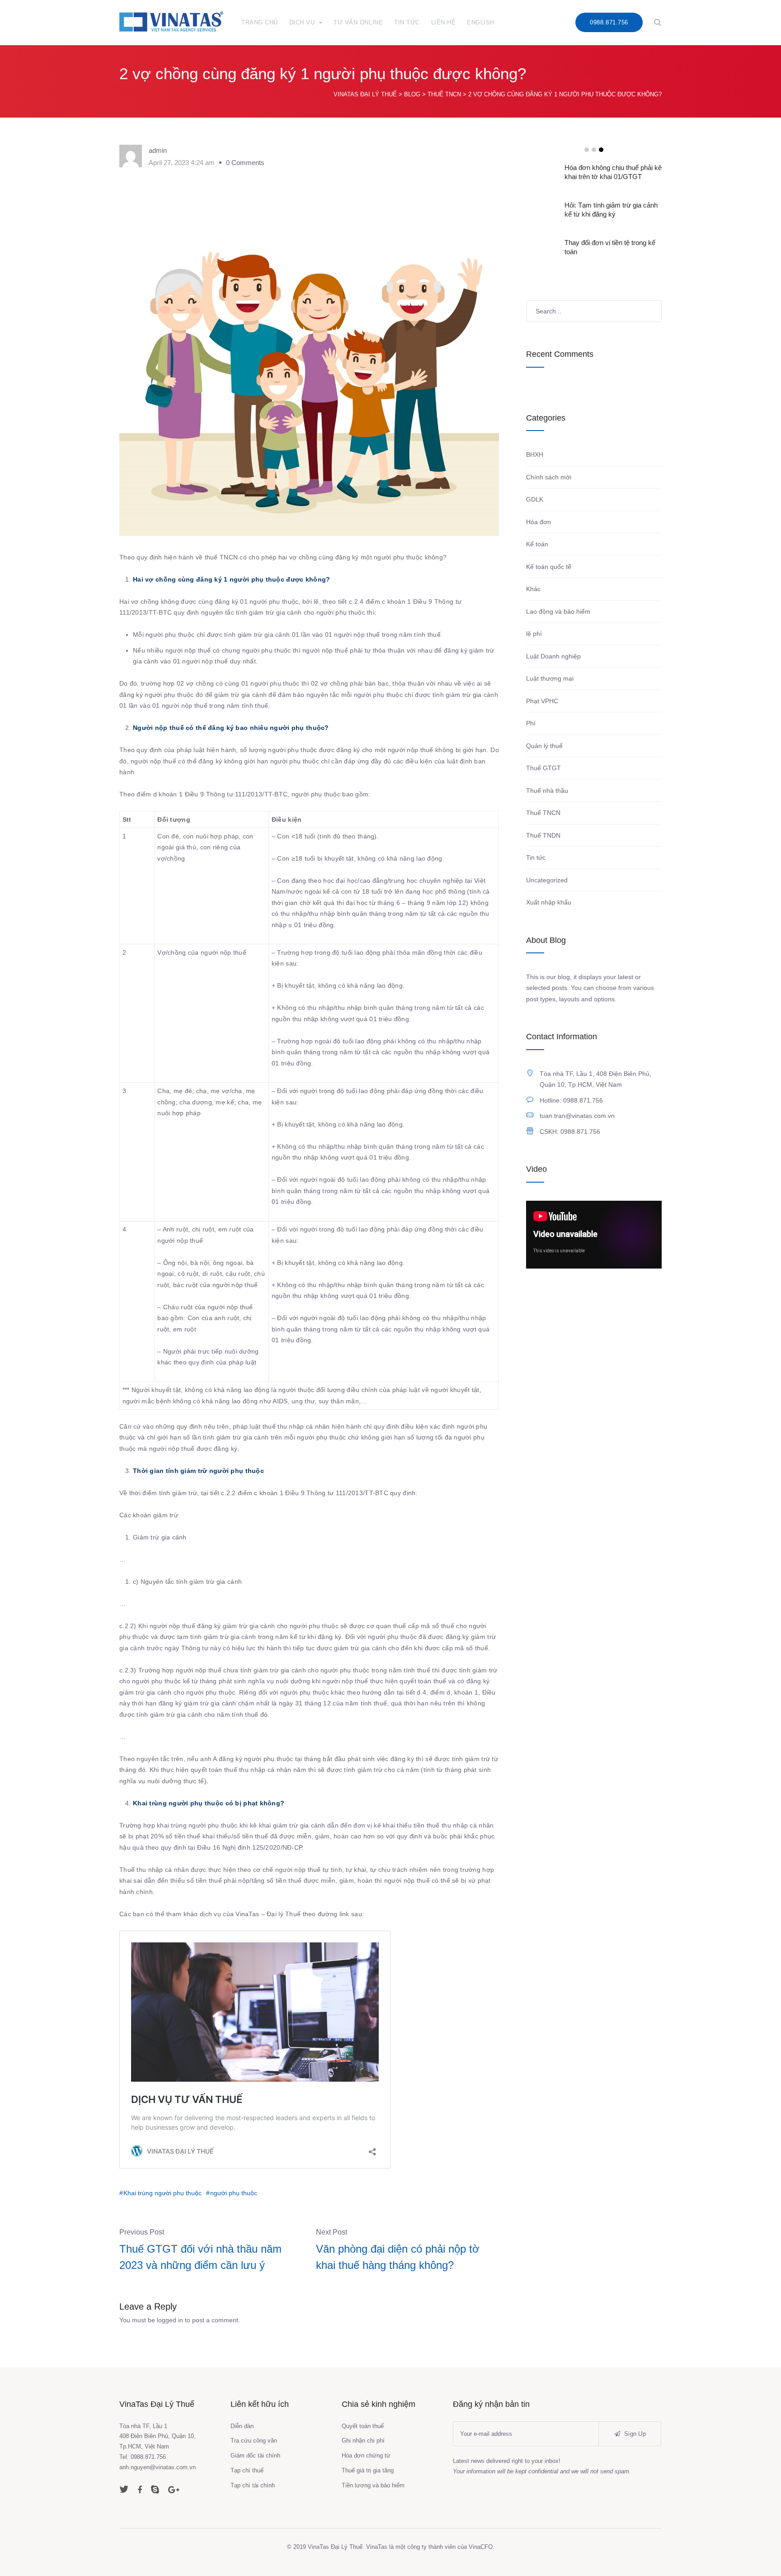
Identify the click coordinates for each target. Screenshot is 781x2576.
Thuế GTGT (543, 768)
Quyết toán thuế (363, 2426)
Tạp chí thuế (247, 2470)
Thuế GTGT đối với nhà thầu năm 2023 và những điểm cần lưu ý (200, 2257)
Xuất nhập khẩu (549, 902)
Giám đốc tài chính (255, 2455)
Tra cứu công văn (254, 2441)
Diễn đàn (242, 2426)
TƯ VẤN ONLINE (358, 22)
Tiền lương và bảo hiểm (373, 2485)
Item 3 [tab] (601, 150)
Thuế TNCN (543, 813)
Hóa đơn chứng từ (366, 2455)
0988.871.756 (609, 22)
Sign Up (634, 2434)
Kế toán (537, 544)
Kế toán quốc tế (549, 567)
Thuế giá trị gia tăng (368, 2470)
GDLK (535, 499)
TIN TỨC (407, 22)
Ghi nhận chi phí (363, 2441)
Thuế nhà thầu (547, 791)
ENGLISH (481, 22)
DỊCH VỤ (302, 22)
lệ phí (534, 634)
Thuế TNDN (543, 835)
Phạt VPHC (542, 701)
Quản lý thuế (544, 746)
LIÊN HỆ (444, 22)
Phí (531, 723)
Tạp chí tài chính (253, 2485)
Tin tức (536, 857)
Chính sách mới (549, 477)
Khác (533, 589)
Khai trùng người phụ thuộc (162, 2193)
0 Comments (245, 163)
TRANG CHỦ (260, 22)
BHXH (535, 455)
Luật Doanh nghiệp (553, 656)
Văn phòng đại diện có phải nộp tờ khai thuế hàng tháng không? (398, 2257)
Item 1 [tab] (587, 150)
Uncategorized (547, 880)
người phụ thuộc (234, 2193)
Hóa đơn (539, 522)
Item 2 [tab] (594, 150)
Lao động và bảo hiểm (558, 611)
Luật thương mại (550, 678)
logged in (170, 2320)
